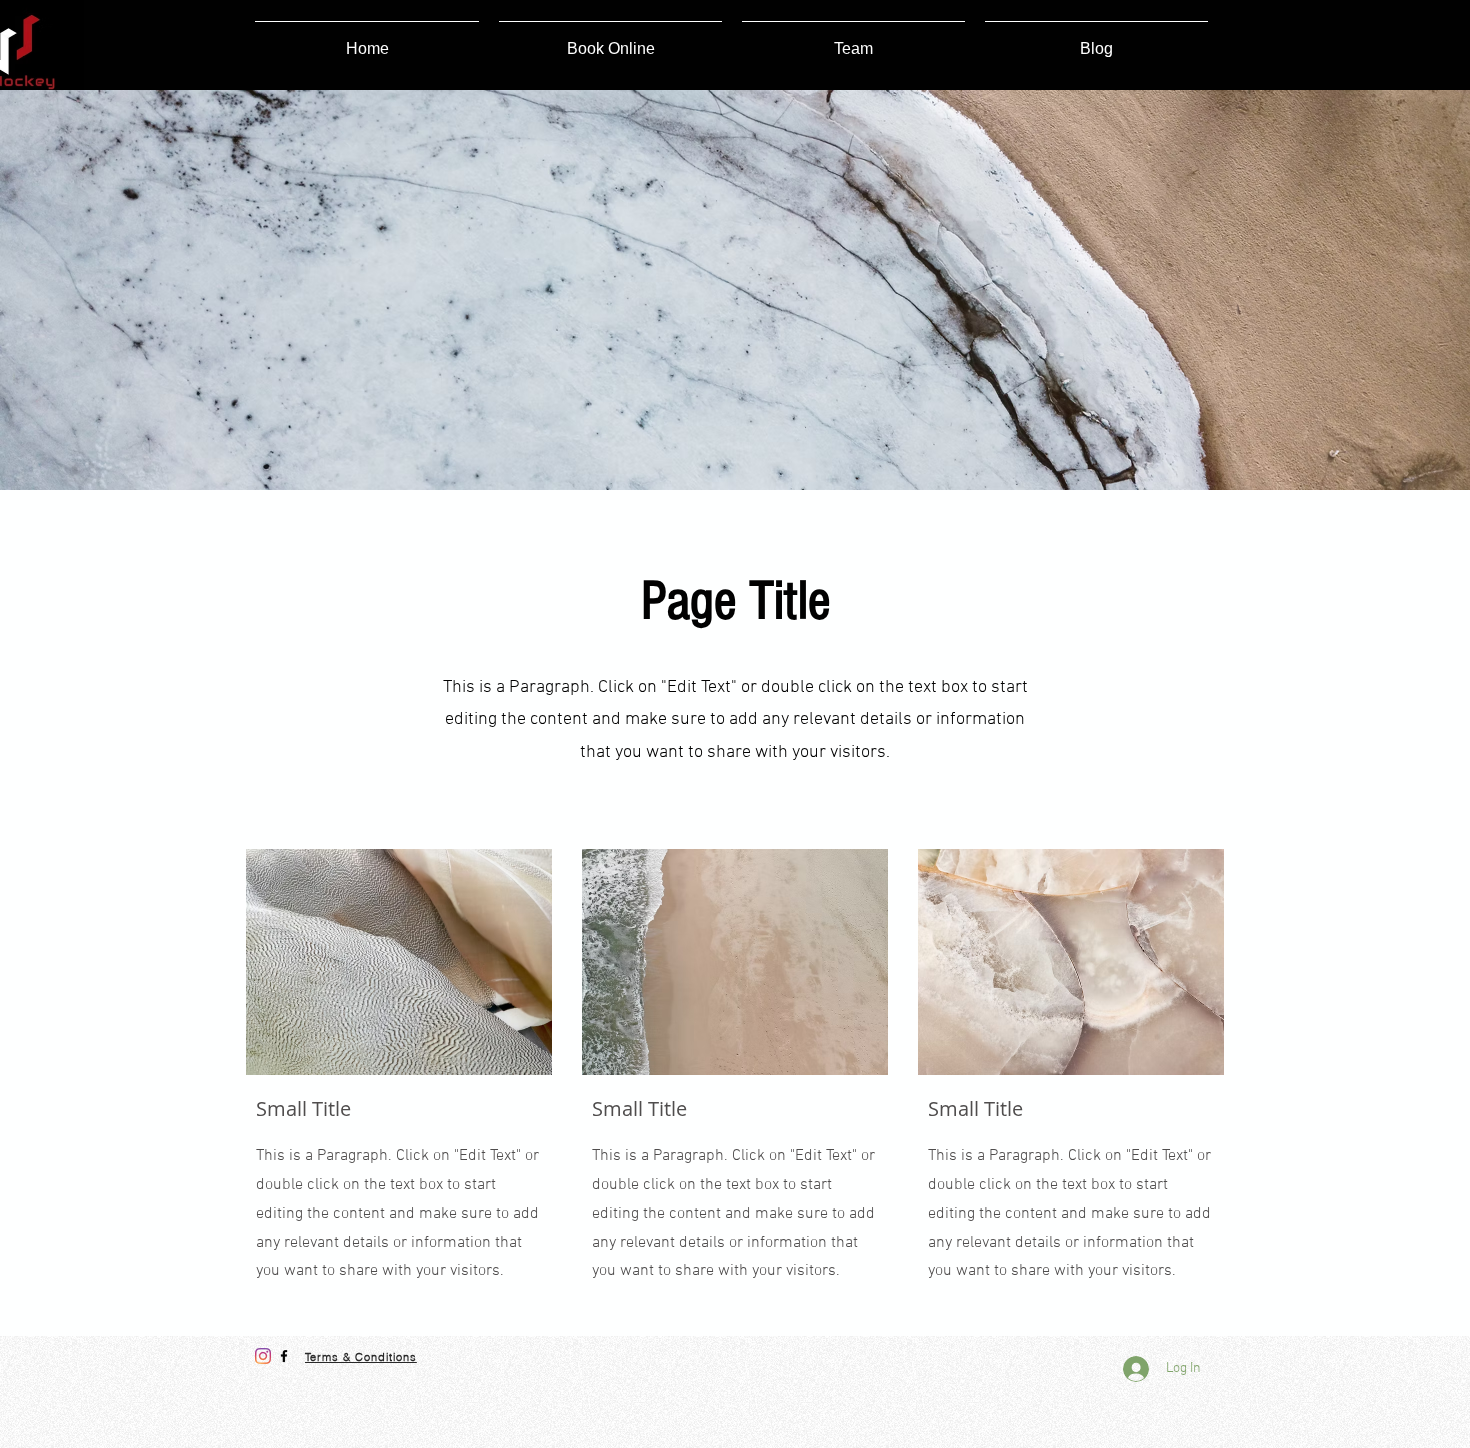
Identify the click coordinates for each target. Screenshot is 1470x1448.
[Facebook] (284, 1356)
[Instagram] (263, 1356)
